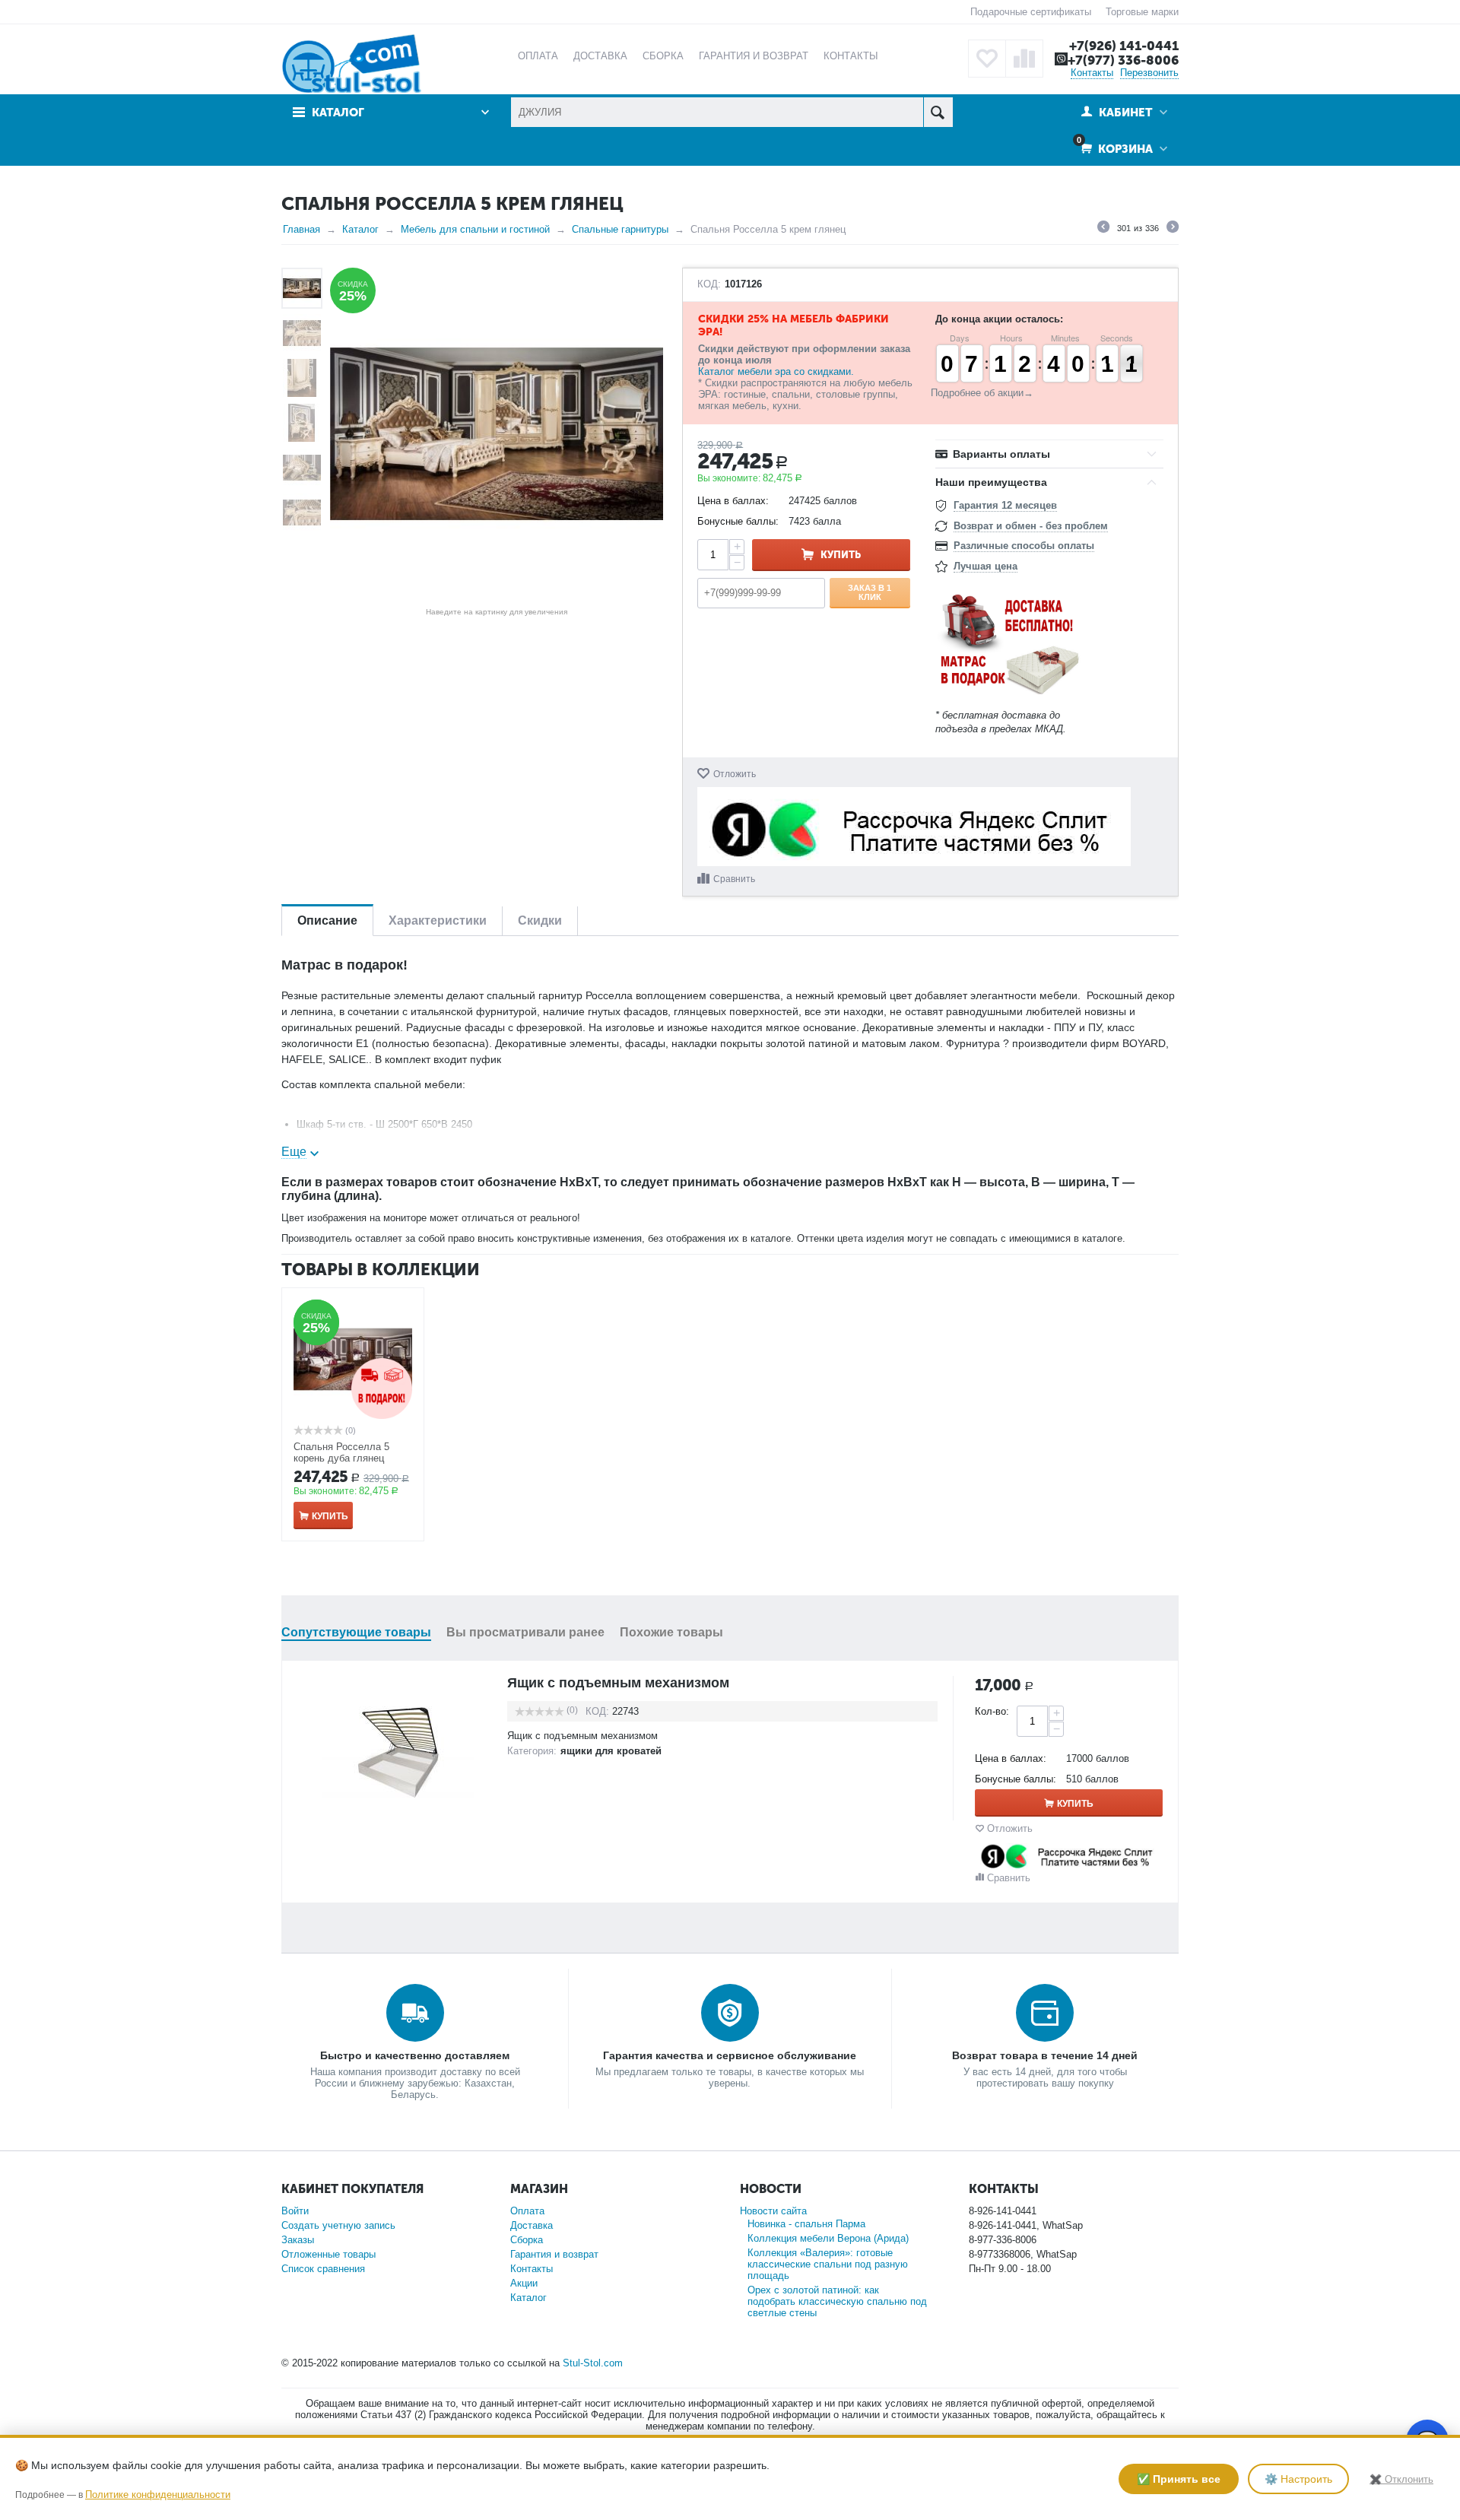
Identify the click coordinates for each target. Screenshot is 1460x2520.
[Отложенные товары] (987, 59)
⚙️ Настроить (1298, 2479)
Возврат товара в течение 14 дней (1045, 2055)
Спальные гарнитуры (620, 229)
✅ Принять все (1179, 2479)
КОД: (709, 284)
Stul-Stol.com (593, 2363)
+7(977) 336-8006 (1123, 60)
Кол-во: (992, 1711)
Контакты (1092, 73)
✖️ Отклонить (1401, 2479)
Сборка (527, 2240)
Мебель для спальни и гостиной (475, 229)
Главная (302, 229)
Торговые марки (1142, 12)
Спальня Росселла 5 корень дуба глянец (341, 1452)
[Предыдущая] (1103, 229)
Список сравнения (323, 2269)
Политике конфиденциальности (158, 2495)
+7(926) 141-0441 (1124, 46)
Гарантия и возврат (554, 2254)
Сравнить (734, 879)
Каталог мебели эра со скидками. (776, 371)
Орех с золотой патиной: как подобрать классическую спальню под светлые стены (837, 2301)
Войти (295, 2211)
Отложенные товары (328, 2254)
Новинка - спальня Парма (806, 2224)
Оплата (527, 2211)
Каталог (360, 229)
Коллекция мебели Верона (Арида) (828, 2238)
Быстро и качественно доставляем (415, 2055)
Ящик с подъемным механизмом (618, 1683)
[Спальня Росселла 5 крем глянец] (497, 434)
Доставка (532, 2225)
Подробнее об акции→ (982, 393)
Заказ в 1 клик (870, 592)
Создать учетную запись (338, 2225)
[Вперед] (1173, 229)
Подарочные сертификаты (1031, 12)
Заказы (298, 2240)
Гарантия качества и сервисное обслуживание (730, 2055)
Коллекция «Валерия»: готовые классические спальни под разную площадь (828, 2264)
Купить (841, 555)
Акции (524, 2283)
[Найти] (938, 112)
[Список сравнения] (1024, 59)
